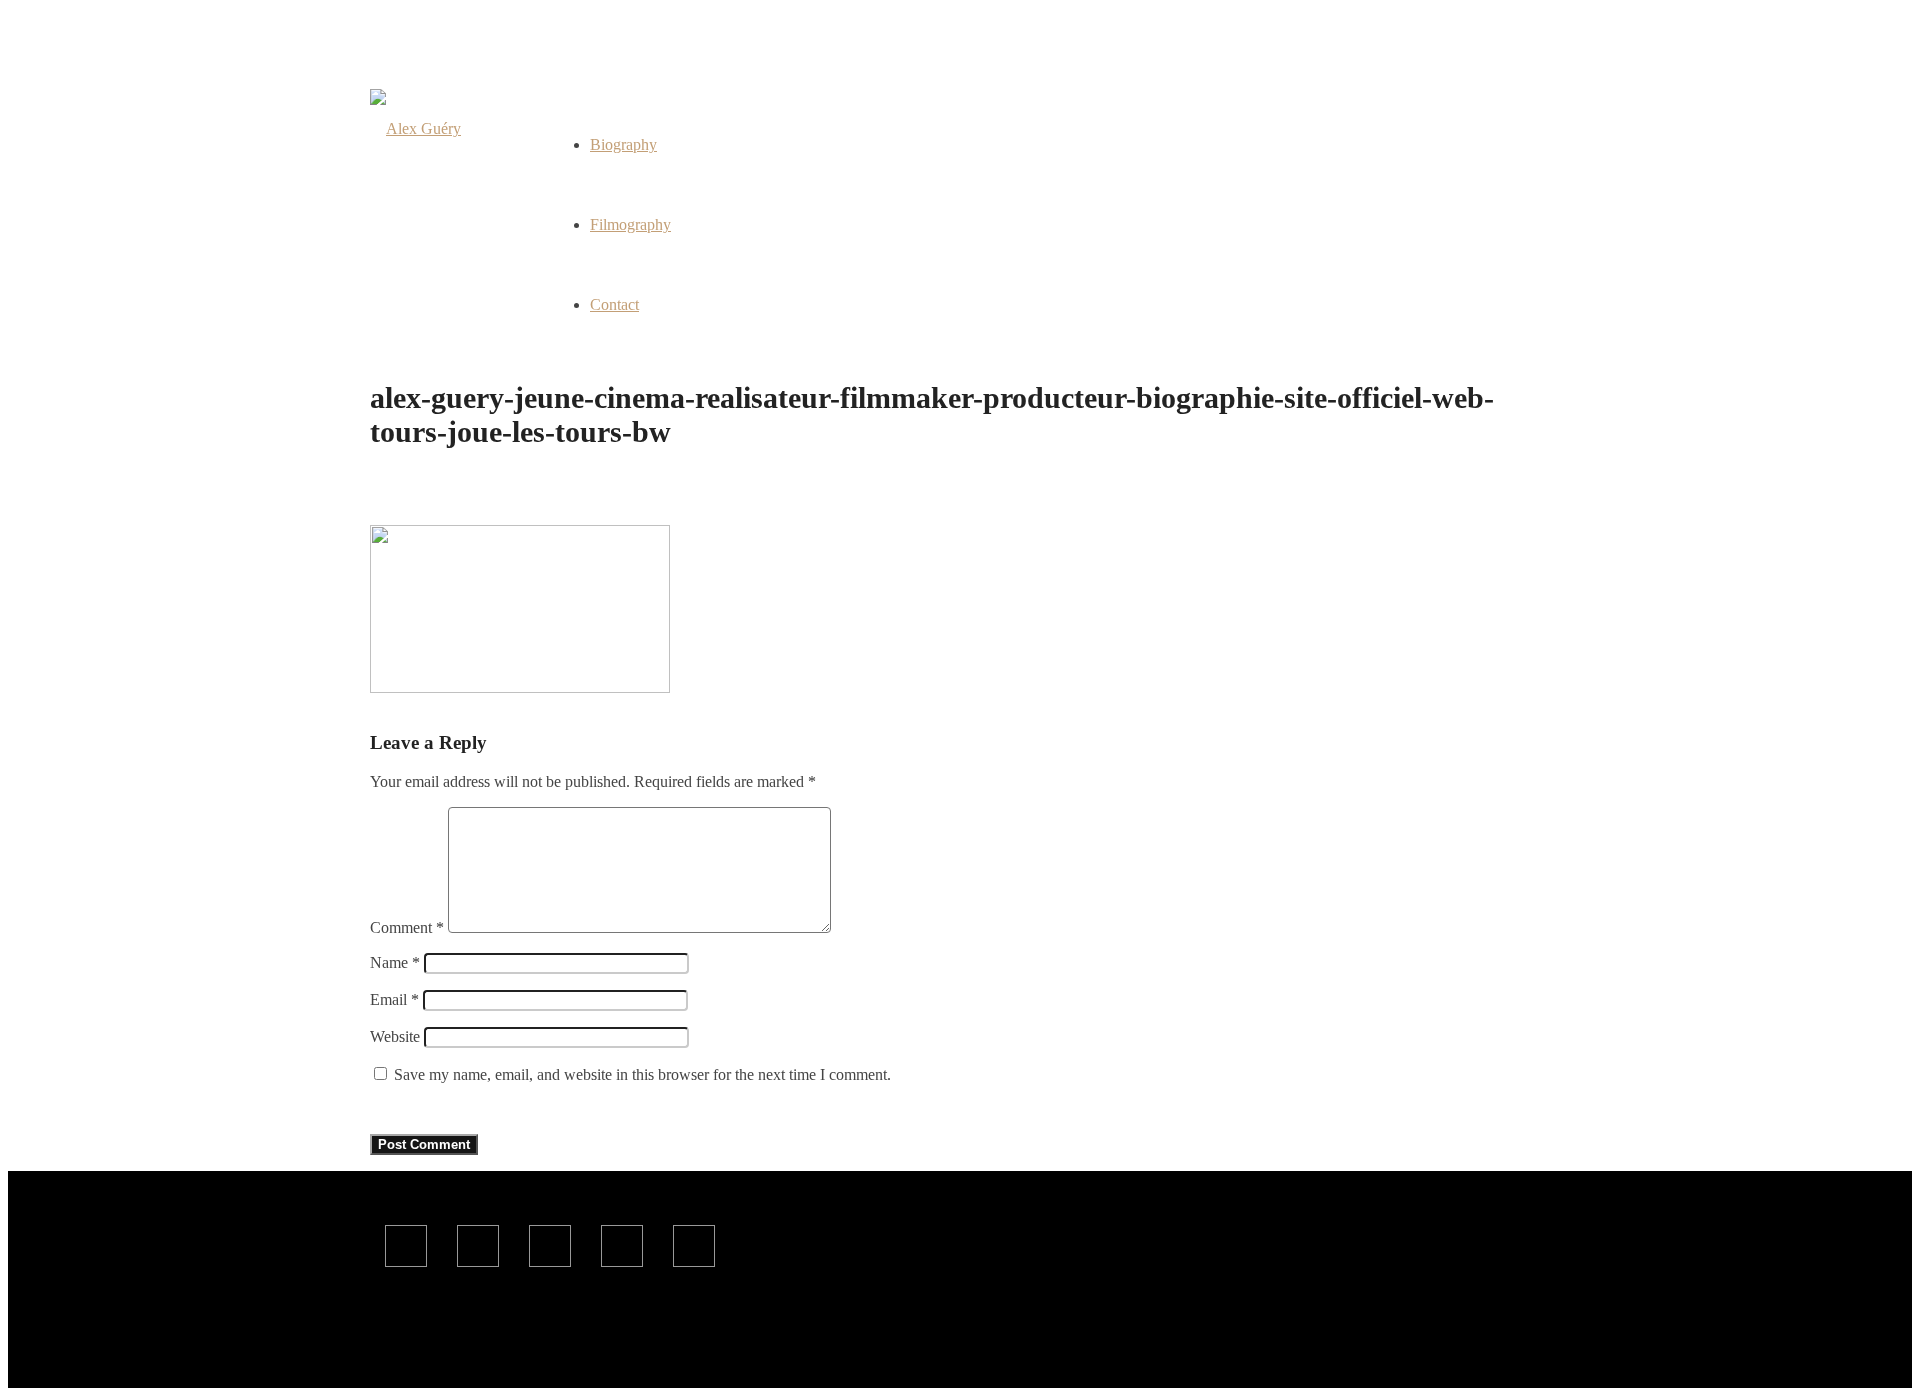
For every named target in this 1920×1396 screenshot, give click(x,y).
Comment (407, 927)
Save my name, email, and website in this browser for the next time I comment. (642, 1074)
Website (395, 1036)
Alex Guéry (555, 1344)
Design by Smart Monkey (730, 1344)
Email (394, 999)
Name (395, 962)
